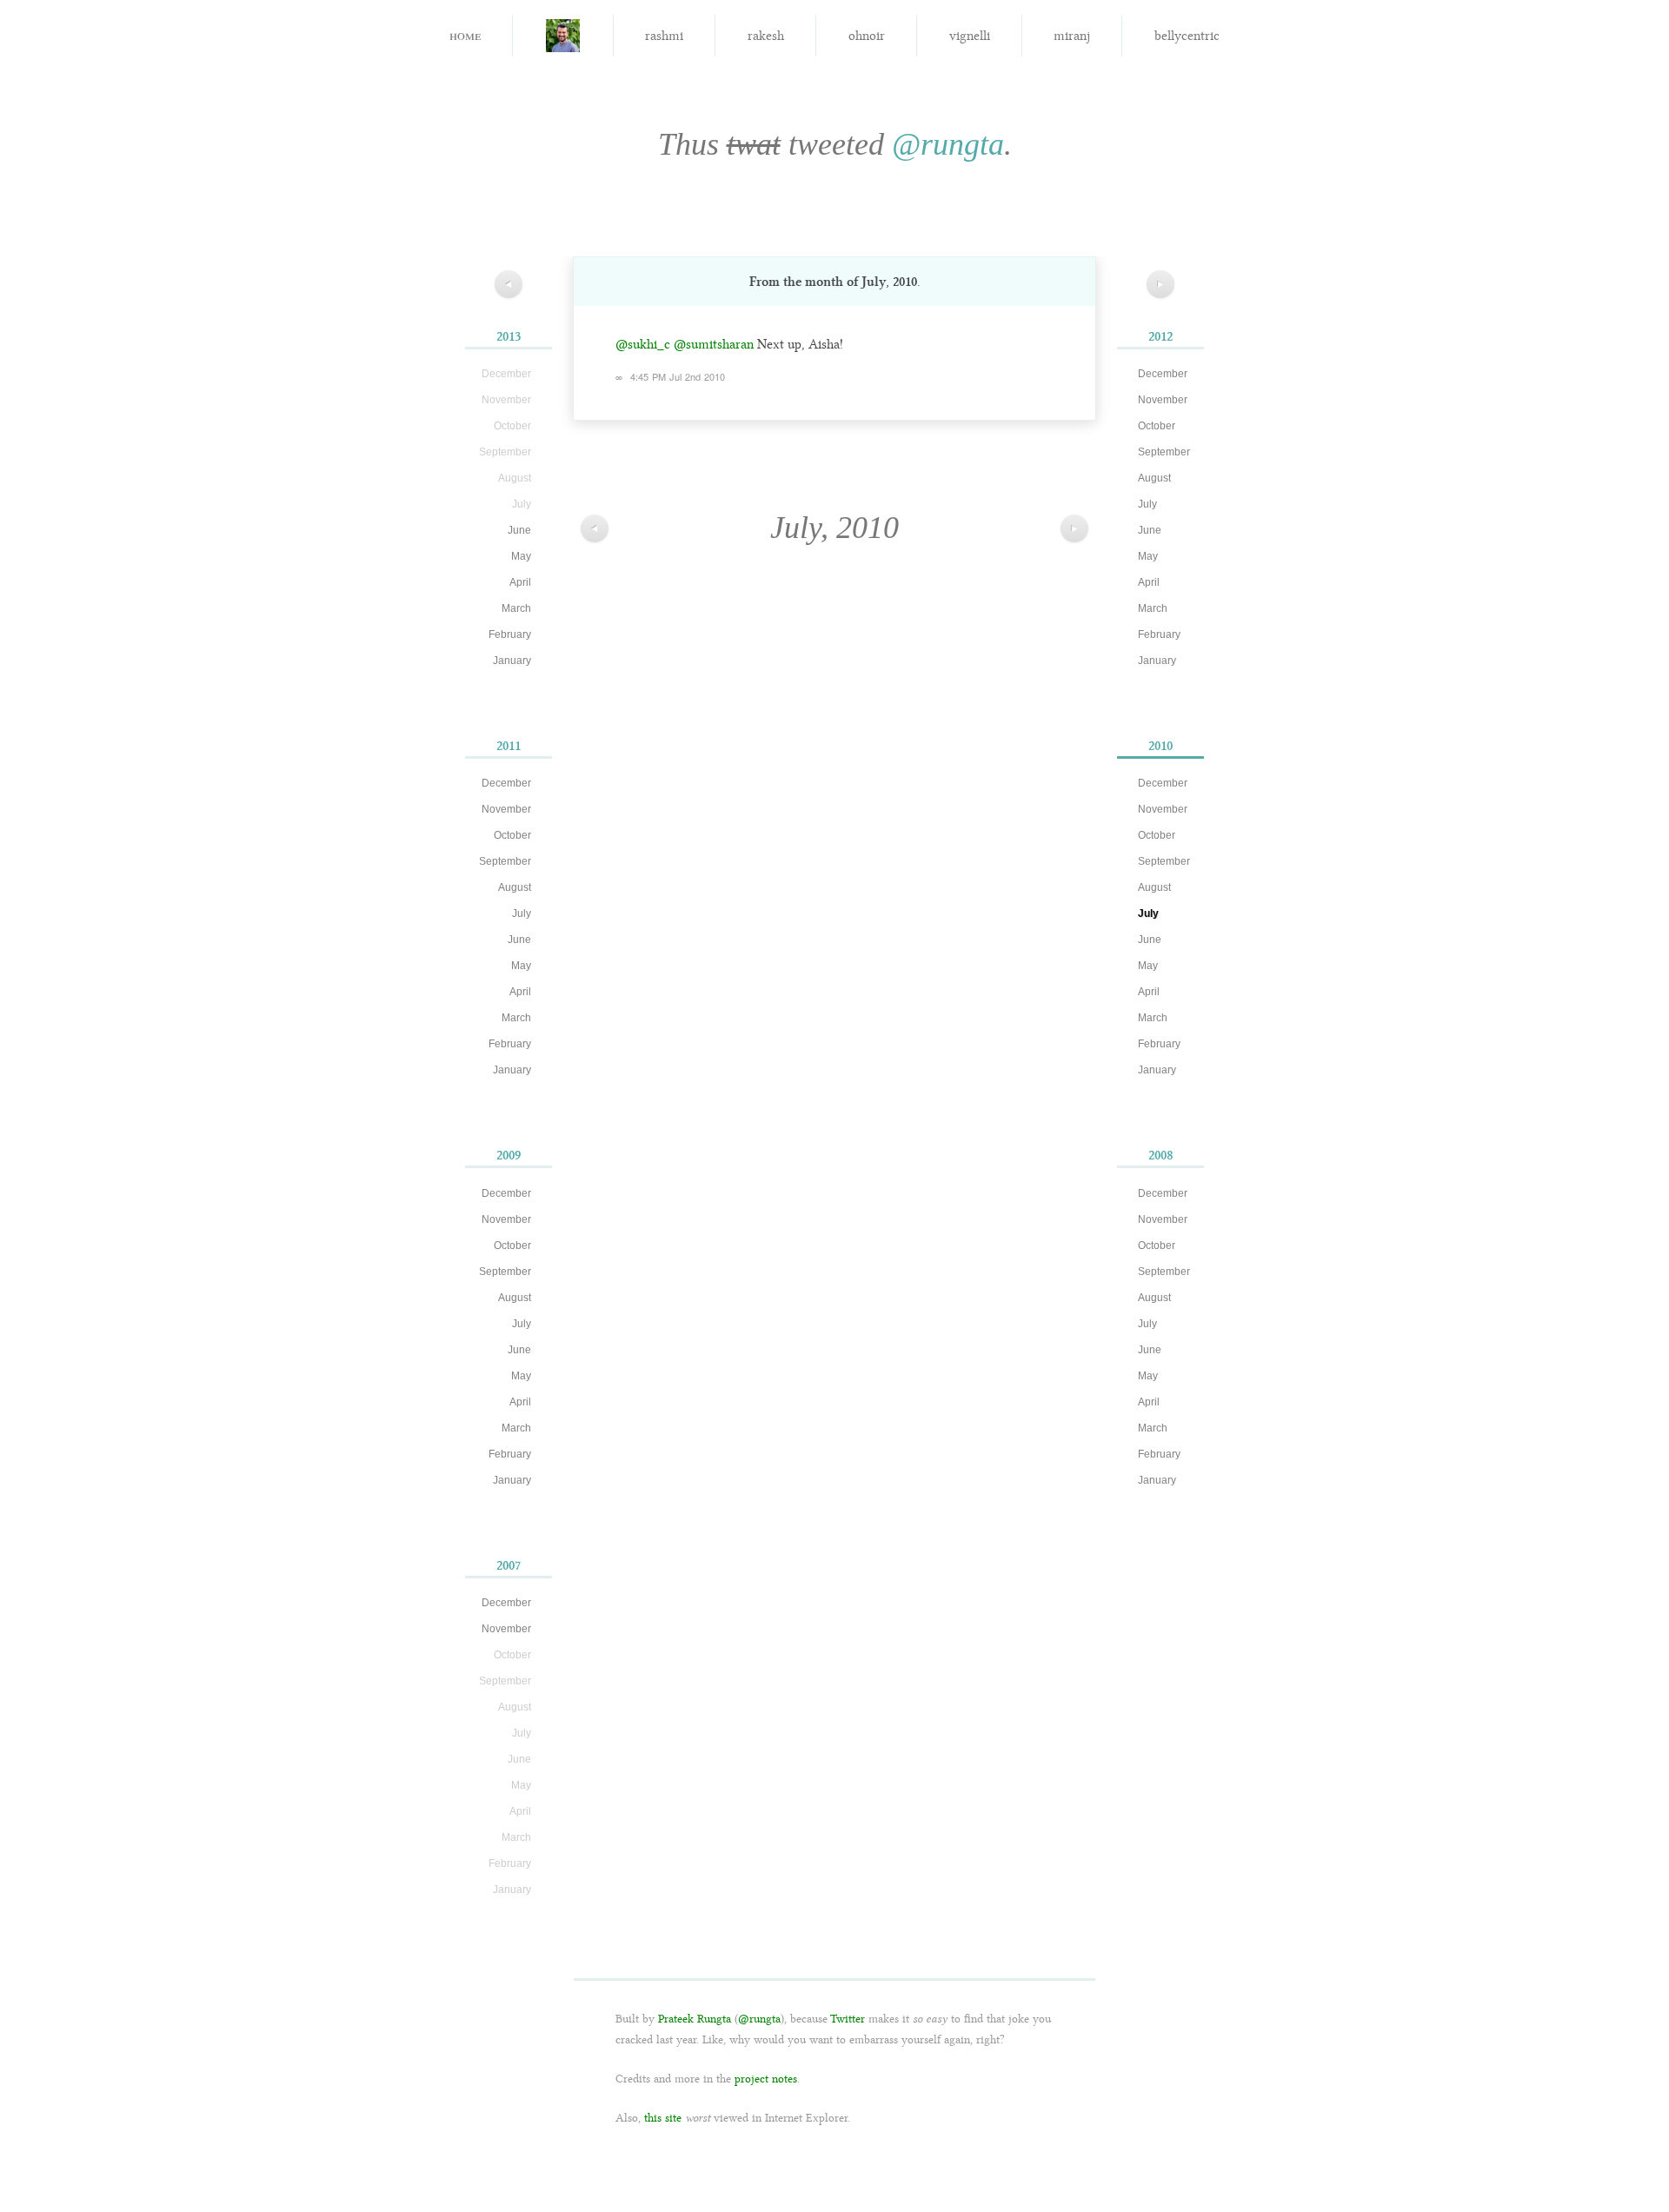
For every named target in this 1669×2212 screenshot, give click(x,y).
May (521, 556)
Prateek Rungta (695, 2019)
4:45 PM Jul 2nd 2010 (678, 376)
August (515, 887)
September (505, 861)
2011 (509, 746)
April (520, 582)
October (512, 835)
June (519, 530)
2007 (509, 1565)
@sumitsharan (714, 344)
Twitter (848, 2019)
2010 (1160, 746)
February (510, 634)
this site (663, 2118)
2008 (1161, 1155)
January (512, 661)
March (516, 608)
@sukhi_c (643, 344)
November (506, 809)
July (522, 913)
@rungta (948, 144)
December (506, 783)
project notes (766, 2079)
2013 (509, 336)
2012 (1160, 336)
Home (465, 34)
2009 (509, 1155)
